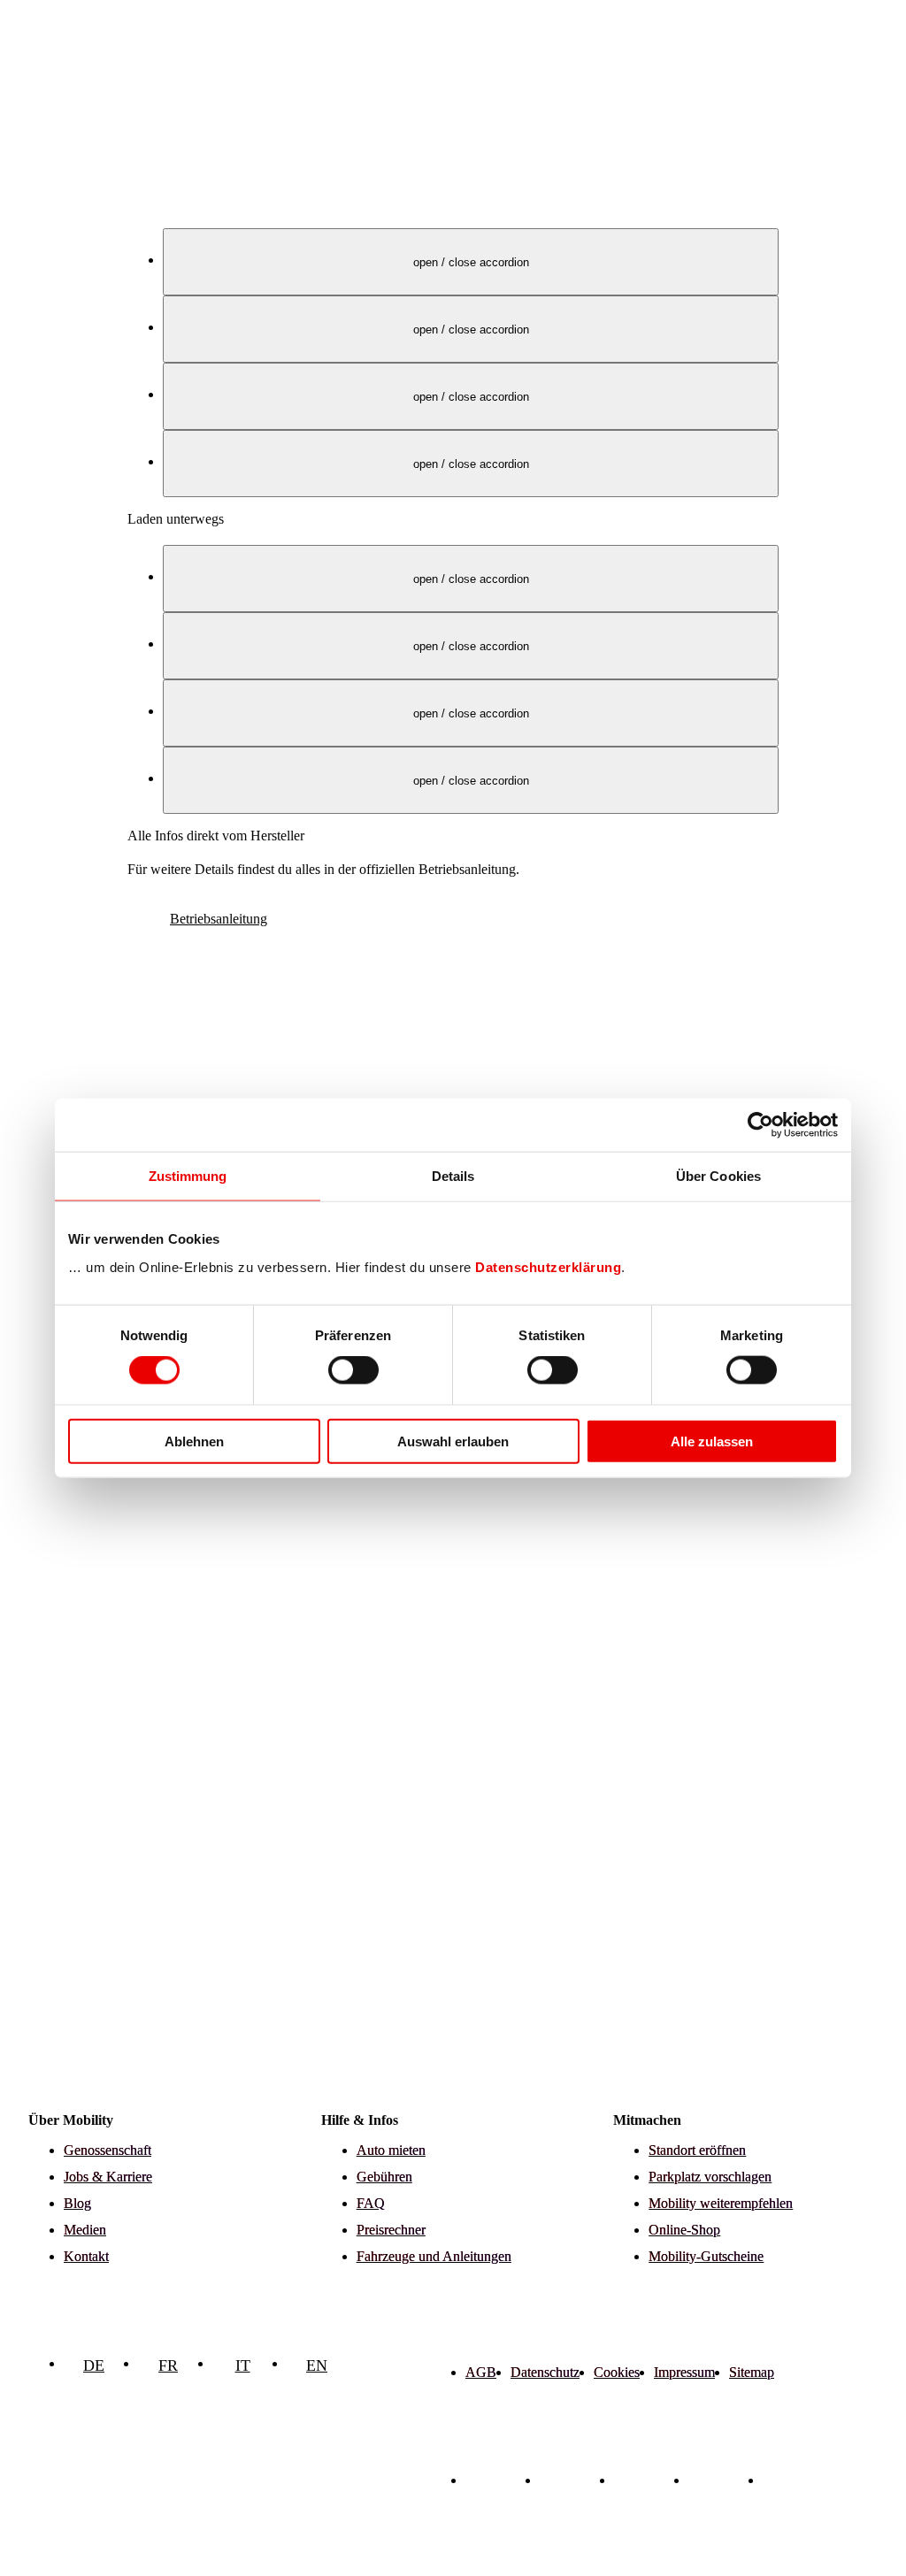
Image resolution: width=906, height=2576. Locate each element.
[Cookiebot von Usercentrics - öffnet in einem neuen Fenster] (760, 1125)
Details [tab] (453, 1176)
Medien (85, 2230)
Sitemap (752, 2372)
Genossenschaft (107, 2150)
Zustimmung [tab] (188, 1176)
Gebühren (384, 2177)
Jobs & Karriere (108, 2177)
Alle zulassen (712, 1441)
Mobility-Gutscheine (706, 2256)
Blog (77, 2203)
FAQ (371, 2203)
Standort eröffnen (697, 2150)
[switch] (353, 1370)
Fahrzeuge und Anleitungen (434, 2256)
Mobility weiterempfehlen (721, 2203)
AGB (481, 2372)
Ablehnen (194, 1441)
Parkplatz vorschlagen (710, 2177)
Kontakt (86, 2256)
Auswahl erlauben (453, 1441)
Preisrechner (391, 2230)
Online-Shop (684, 2230)
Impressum (684, 2372)
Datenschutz (545, 2372)
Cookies (617, 2372)
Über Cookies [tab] (718, 1176)
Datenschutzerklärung (548, 1266)
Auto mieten (391, 2150)
